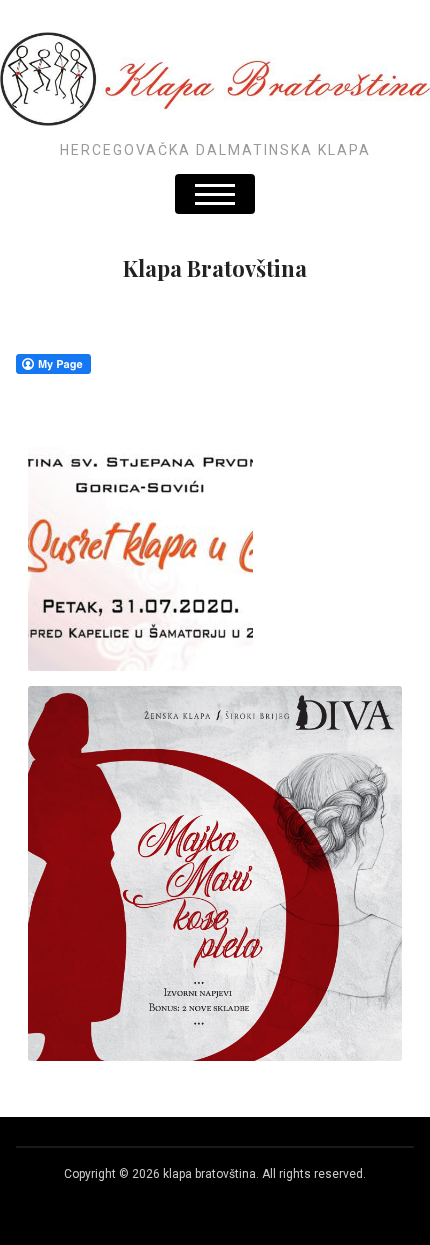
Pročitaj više (215, 577)
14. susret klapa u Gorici (215, 537)
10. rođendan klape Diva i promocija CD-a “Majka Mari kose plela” (215, 852)
